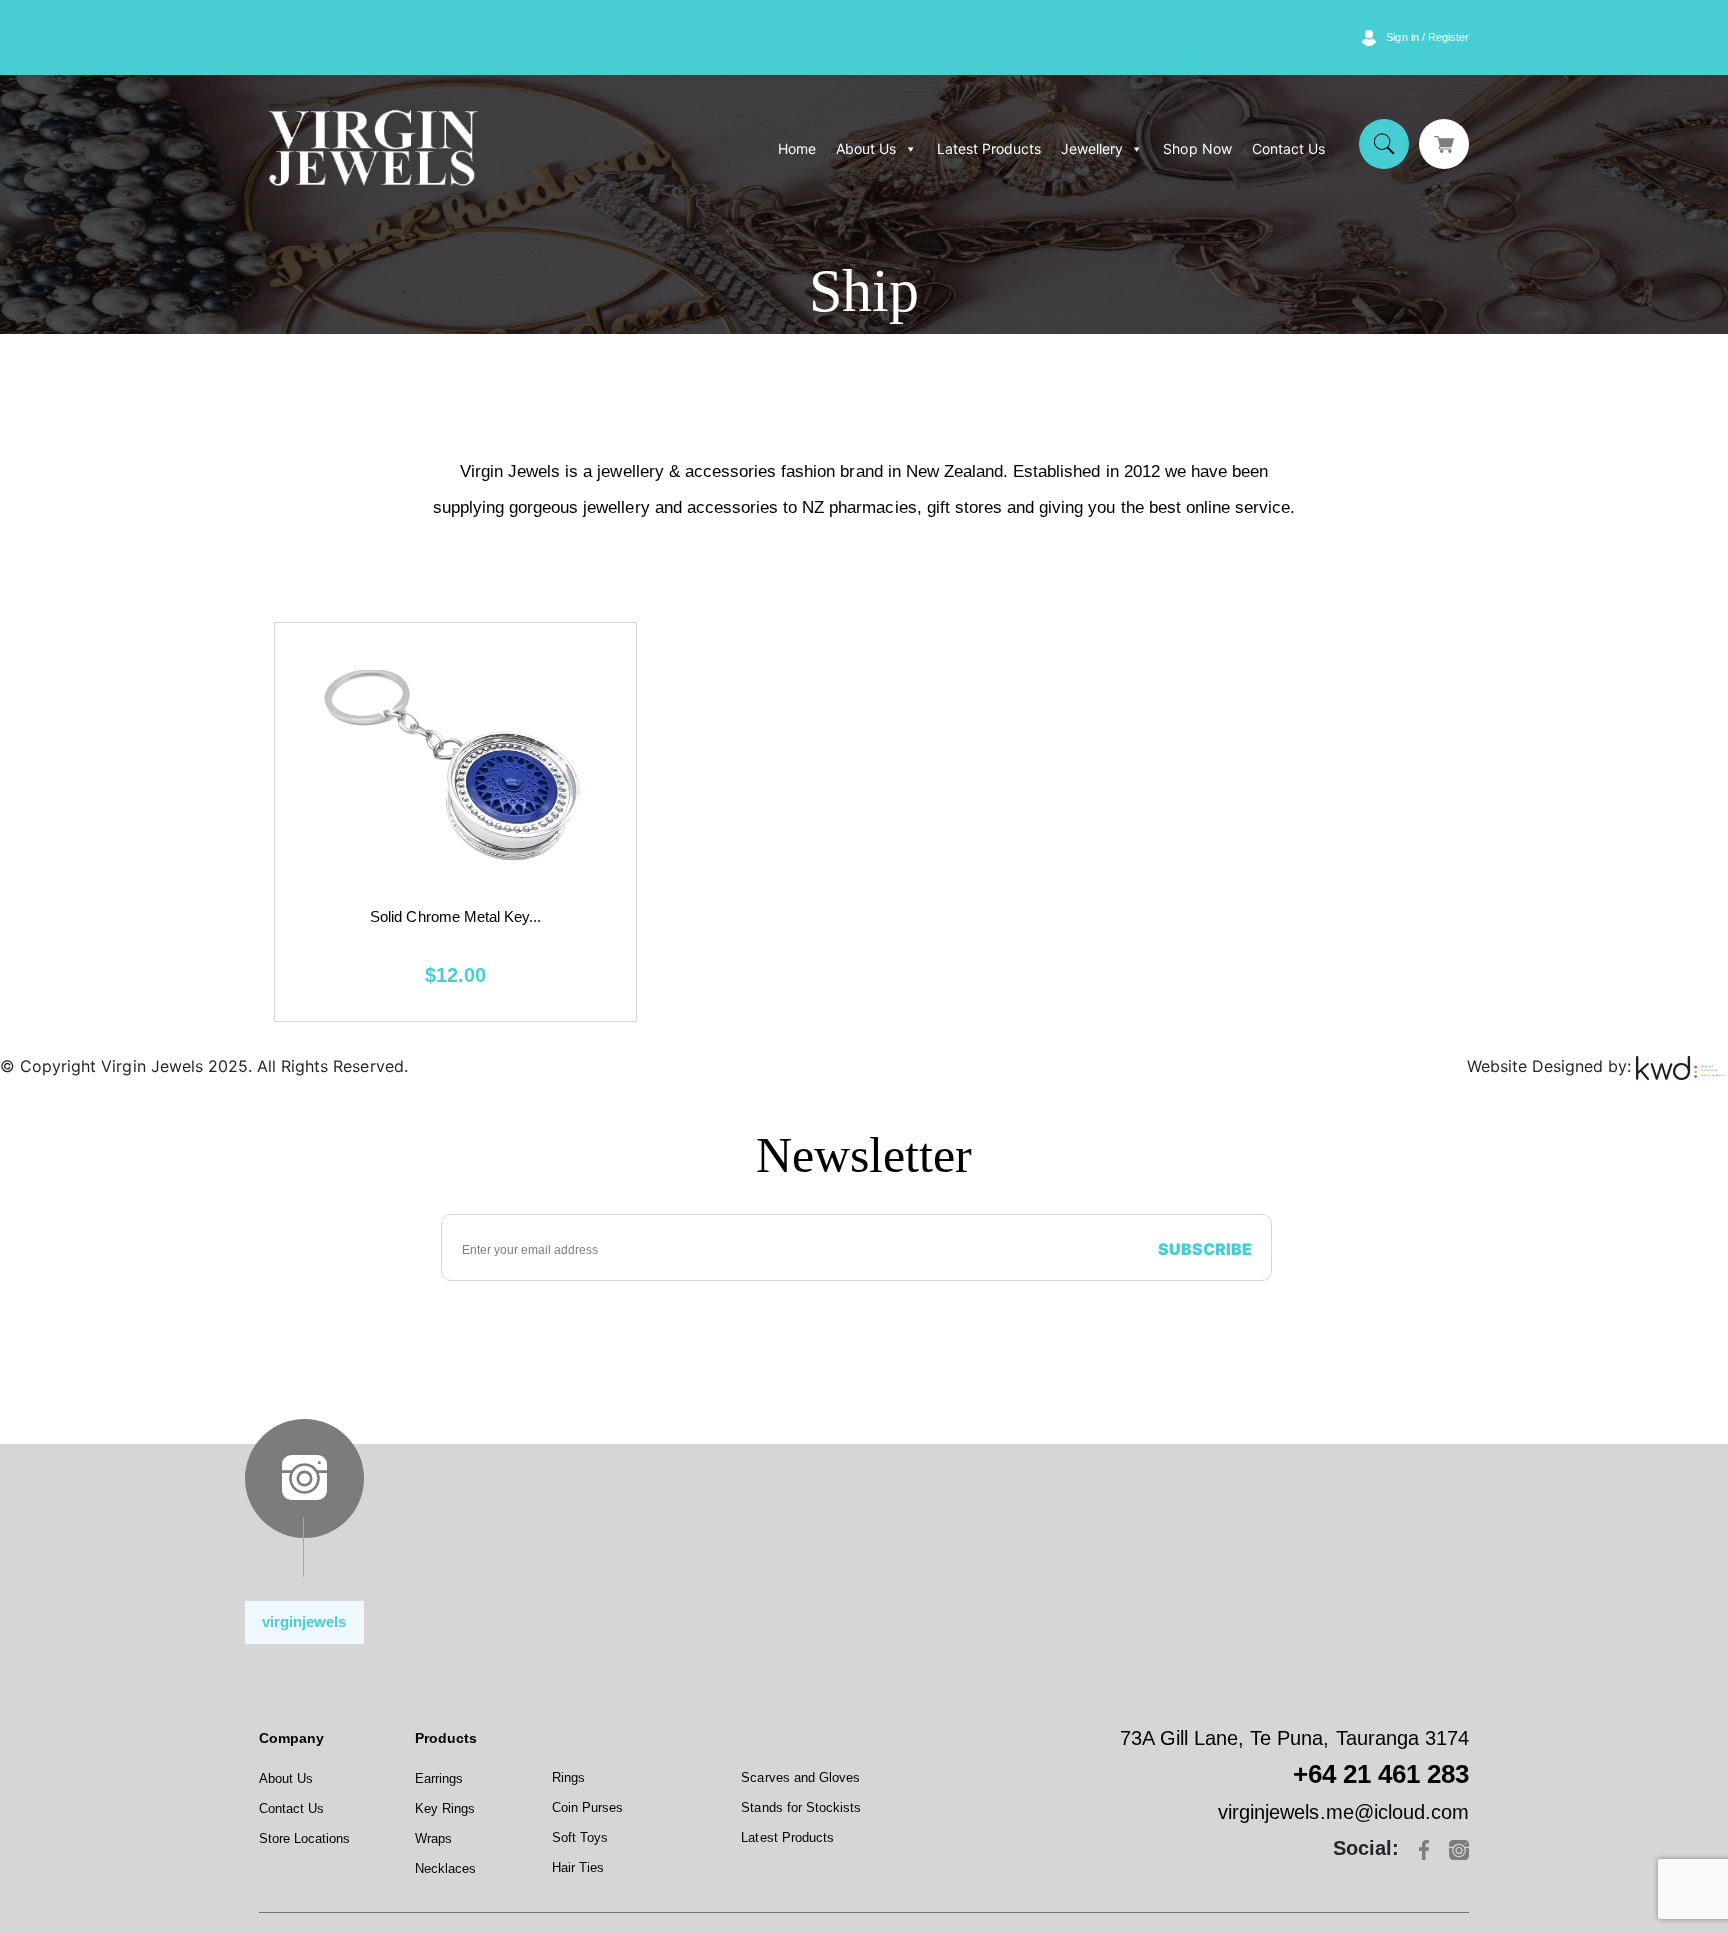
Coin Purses (587, 1807)
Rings (568, 1777)
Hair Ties (578, 1867)
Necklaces (445, 1868)
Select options (455, 820)
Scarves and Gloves (800, 1777)
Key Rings (445, 1808)
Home (797, 148)
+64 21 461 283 (1381, 1774)
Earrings (439, 1778)
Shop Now (1197, 148)
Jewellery (1092, 148)
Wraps (433, 1838)
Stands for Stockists (801, 1807)
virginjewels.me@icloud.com (1343, 1812)
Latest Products (989, 148)
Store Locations (304, 1838)
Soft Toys (580, 1837)
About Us (866, 148)
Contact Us (1288, 148)
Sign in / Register (1427, 37)
